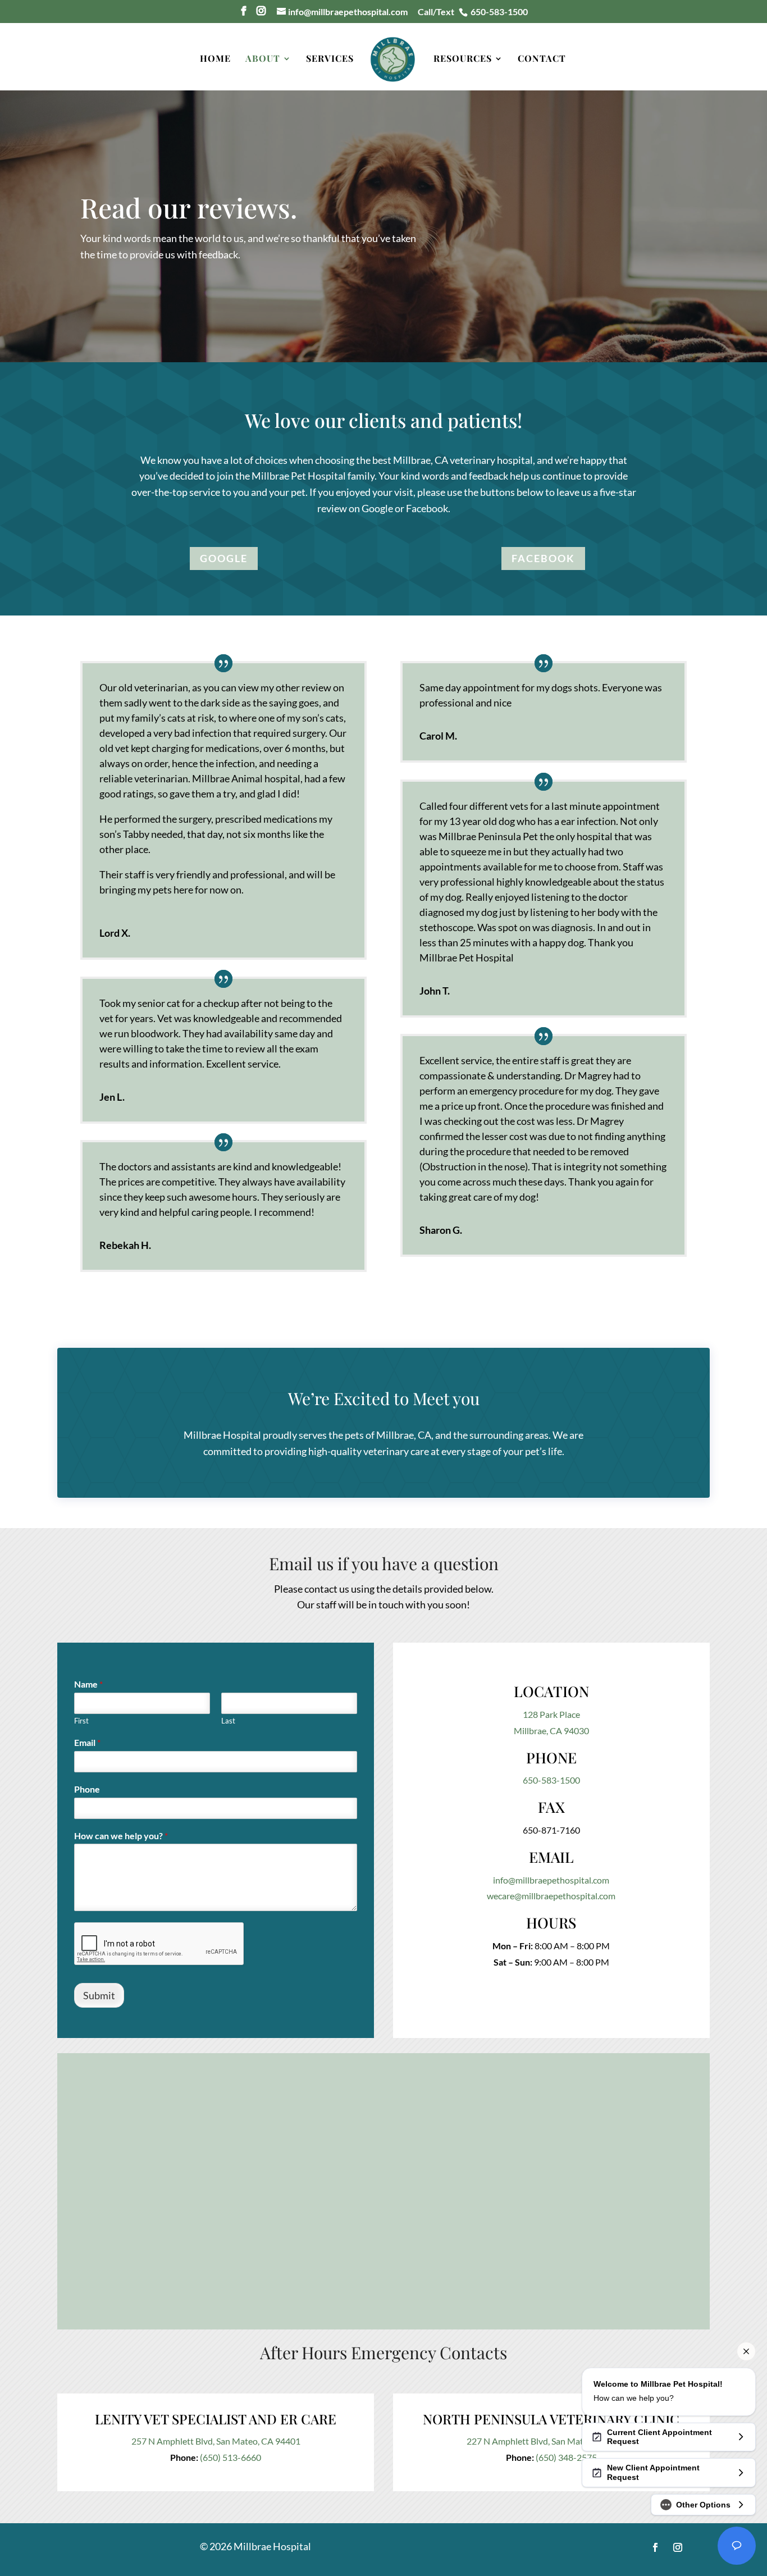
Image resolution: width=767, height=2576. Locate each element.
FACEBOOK (543, 558)
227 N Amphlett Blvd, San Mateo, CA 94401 (551, 2441)
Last (228, 1721)
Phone (87, 1789)
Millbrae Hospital (222, 1435)
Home (215, 59)
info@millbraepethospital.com (551, 1880)
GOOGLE (224, 558)
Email (87, 1742)
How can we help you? (121, 1836)
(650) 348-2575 (566, 2457)
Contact (542, 59)
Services (330, 59)
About (263, 59)
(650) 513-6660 (230, 2457)
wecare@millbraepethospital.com (551, 1896)
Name (88, 1684)
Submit (99, 1995)
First (81, 1721)
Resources (463, 59)
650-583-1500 (551, 1780)
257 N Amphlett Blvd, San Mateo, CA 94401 (216, 2441)
